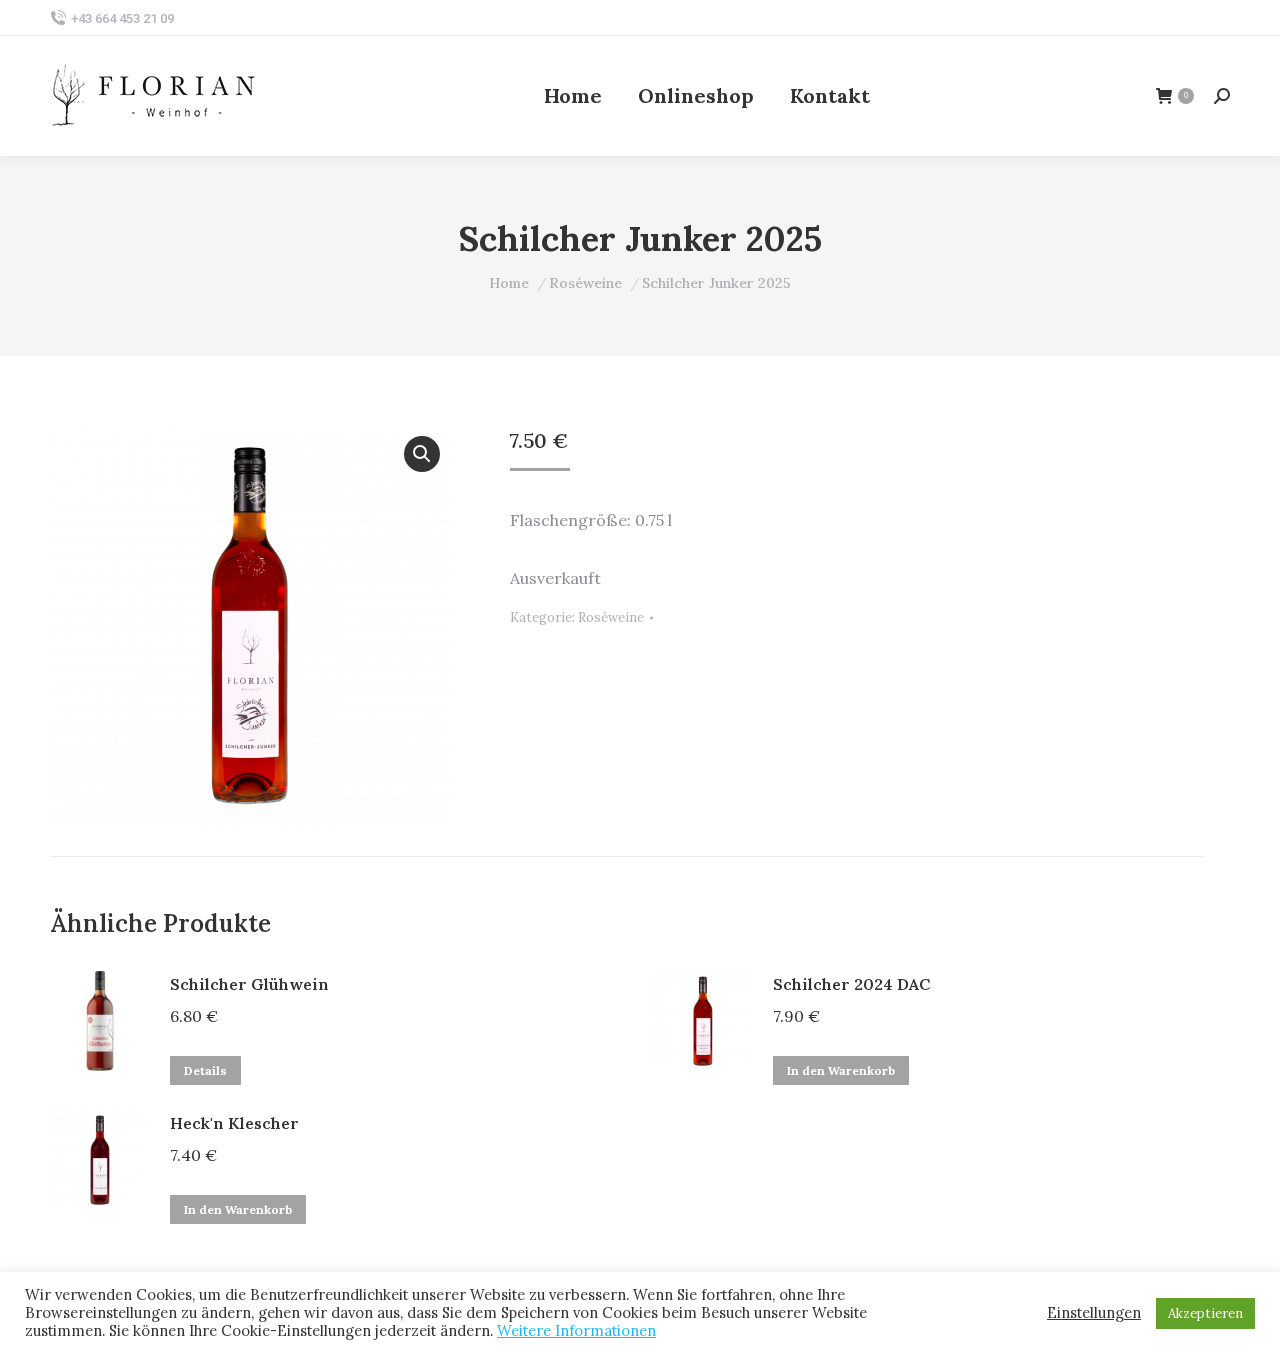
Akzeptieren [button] (1205, 1313)
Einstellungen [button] (1094, 1313)
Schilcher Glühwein (249, 984)
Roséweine (611, 617)
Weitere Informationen (576, 1330)
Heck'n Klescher (234, 1123)
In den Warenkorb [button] (841, 1070)
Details (205, 1070)
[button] (422, 454)
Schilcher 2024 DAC (851, 984)
